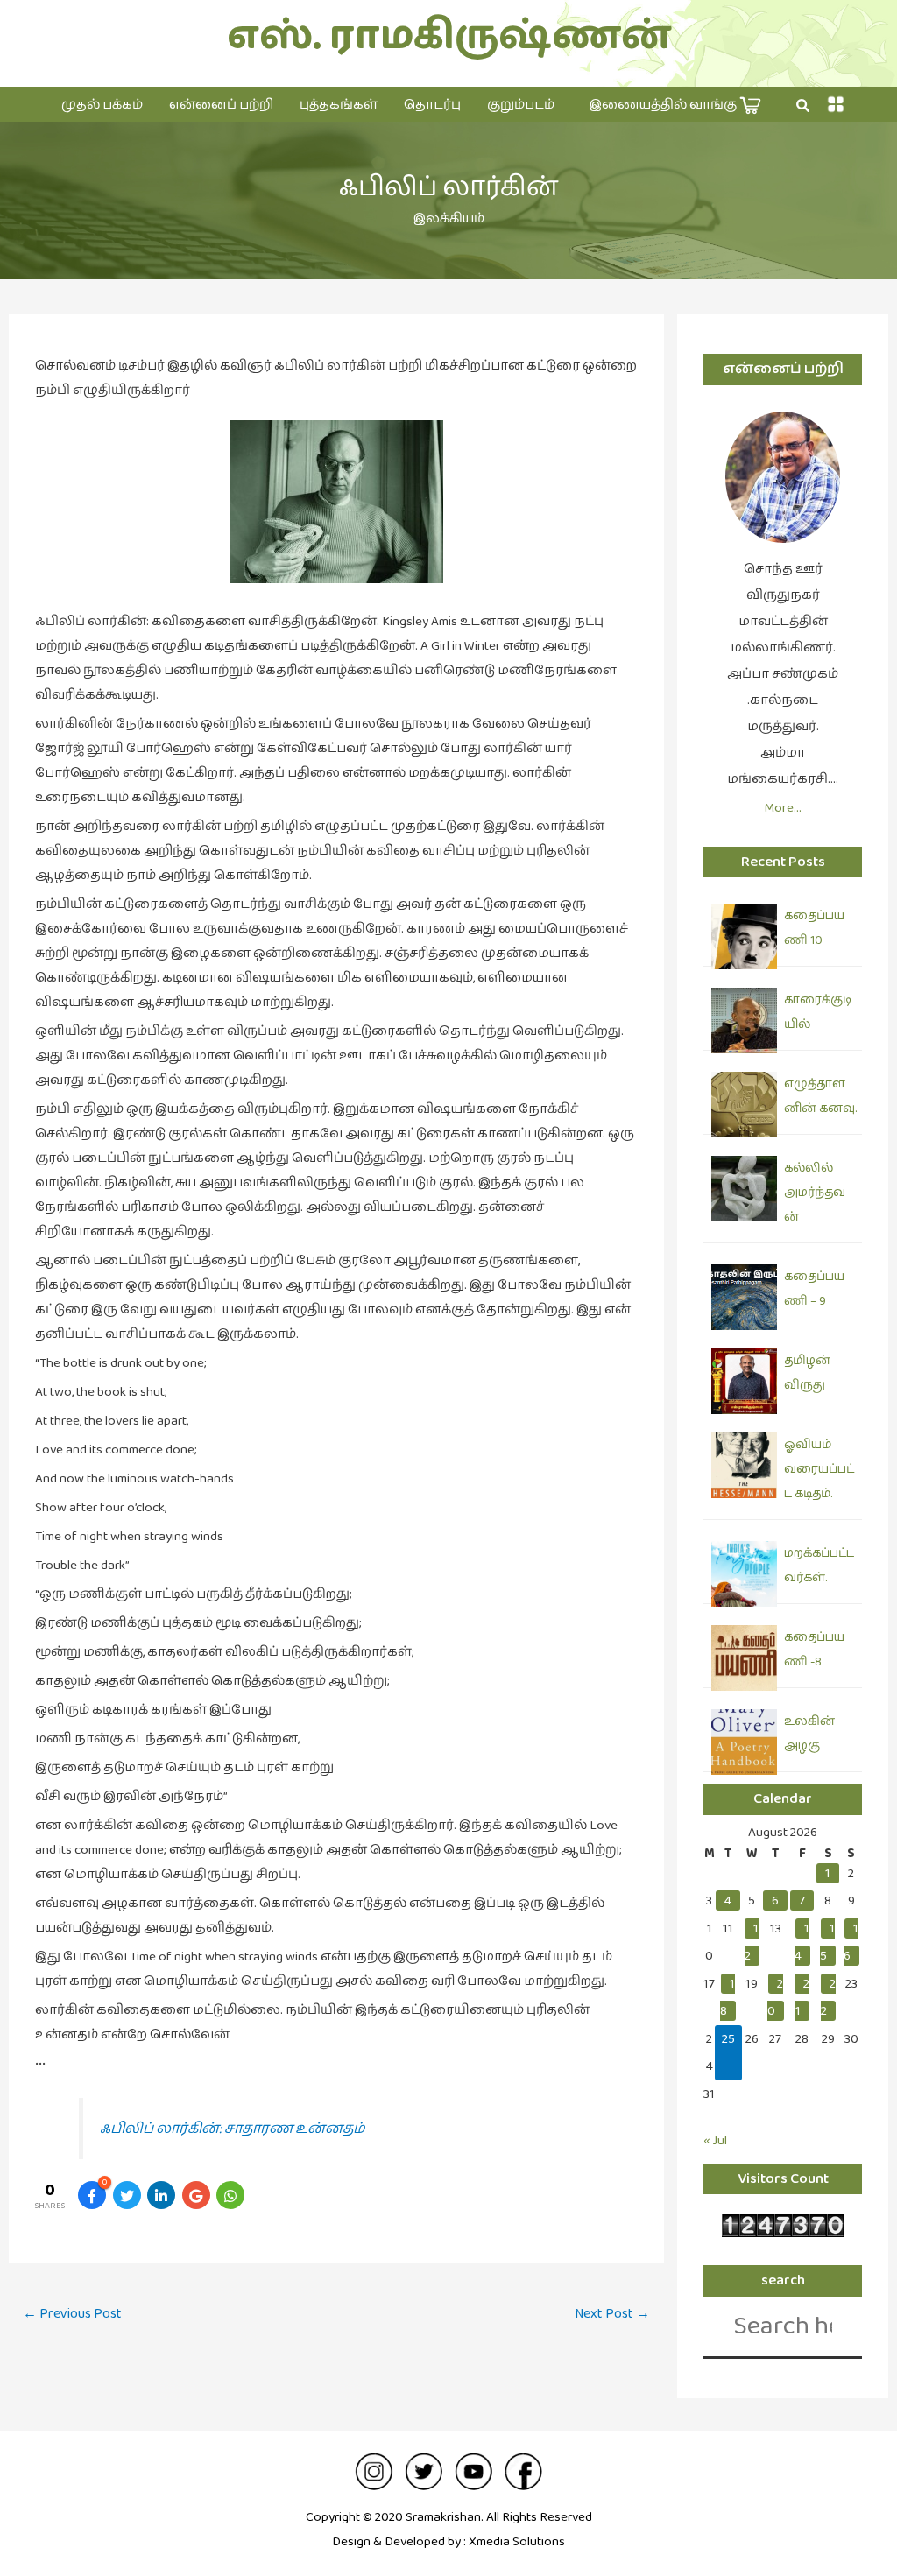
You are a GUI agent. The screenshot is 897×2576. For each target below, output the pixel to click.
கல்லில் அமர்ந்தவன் (815, 1193)
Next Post (612, 2314)
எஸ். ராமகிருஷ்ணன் (449, 36)
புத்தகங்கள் (339, 105)
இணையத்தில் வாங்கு (664, 105)
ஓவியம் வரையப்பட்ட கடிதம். (819, 1469)
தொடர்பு (432, 105)
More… (783, 808)
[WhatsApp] (230, 2195)
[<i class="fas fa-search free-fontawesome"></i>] (803, 106)
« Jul (715, 2140)
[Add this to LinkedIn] (161, 2195)
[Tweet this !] (127, 2195)
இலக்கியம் (449, 218)
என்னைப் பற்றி (221, 105)
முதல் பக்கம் (102, 105)
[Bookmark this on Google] (196, 2195)
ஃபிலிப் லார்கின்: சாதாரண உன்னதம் (232, 2129)
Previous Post (72, 2314)
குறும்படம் (521, 105)
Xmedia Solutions (517, 2541)
